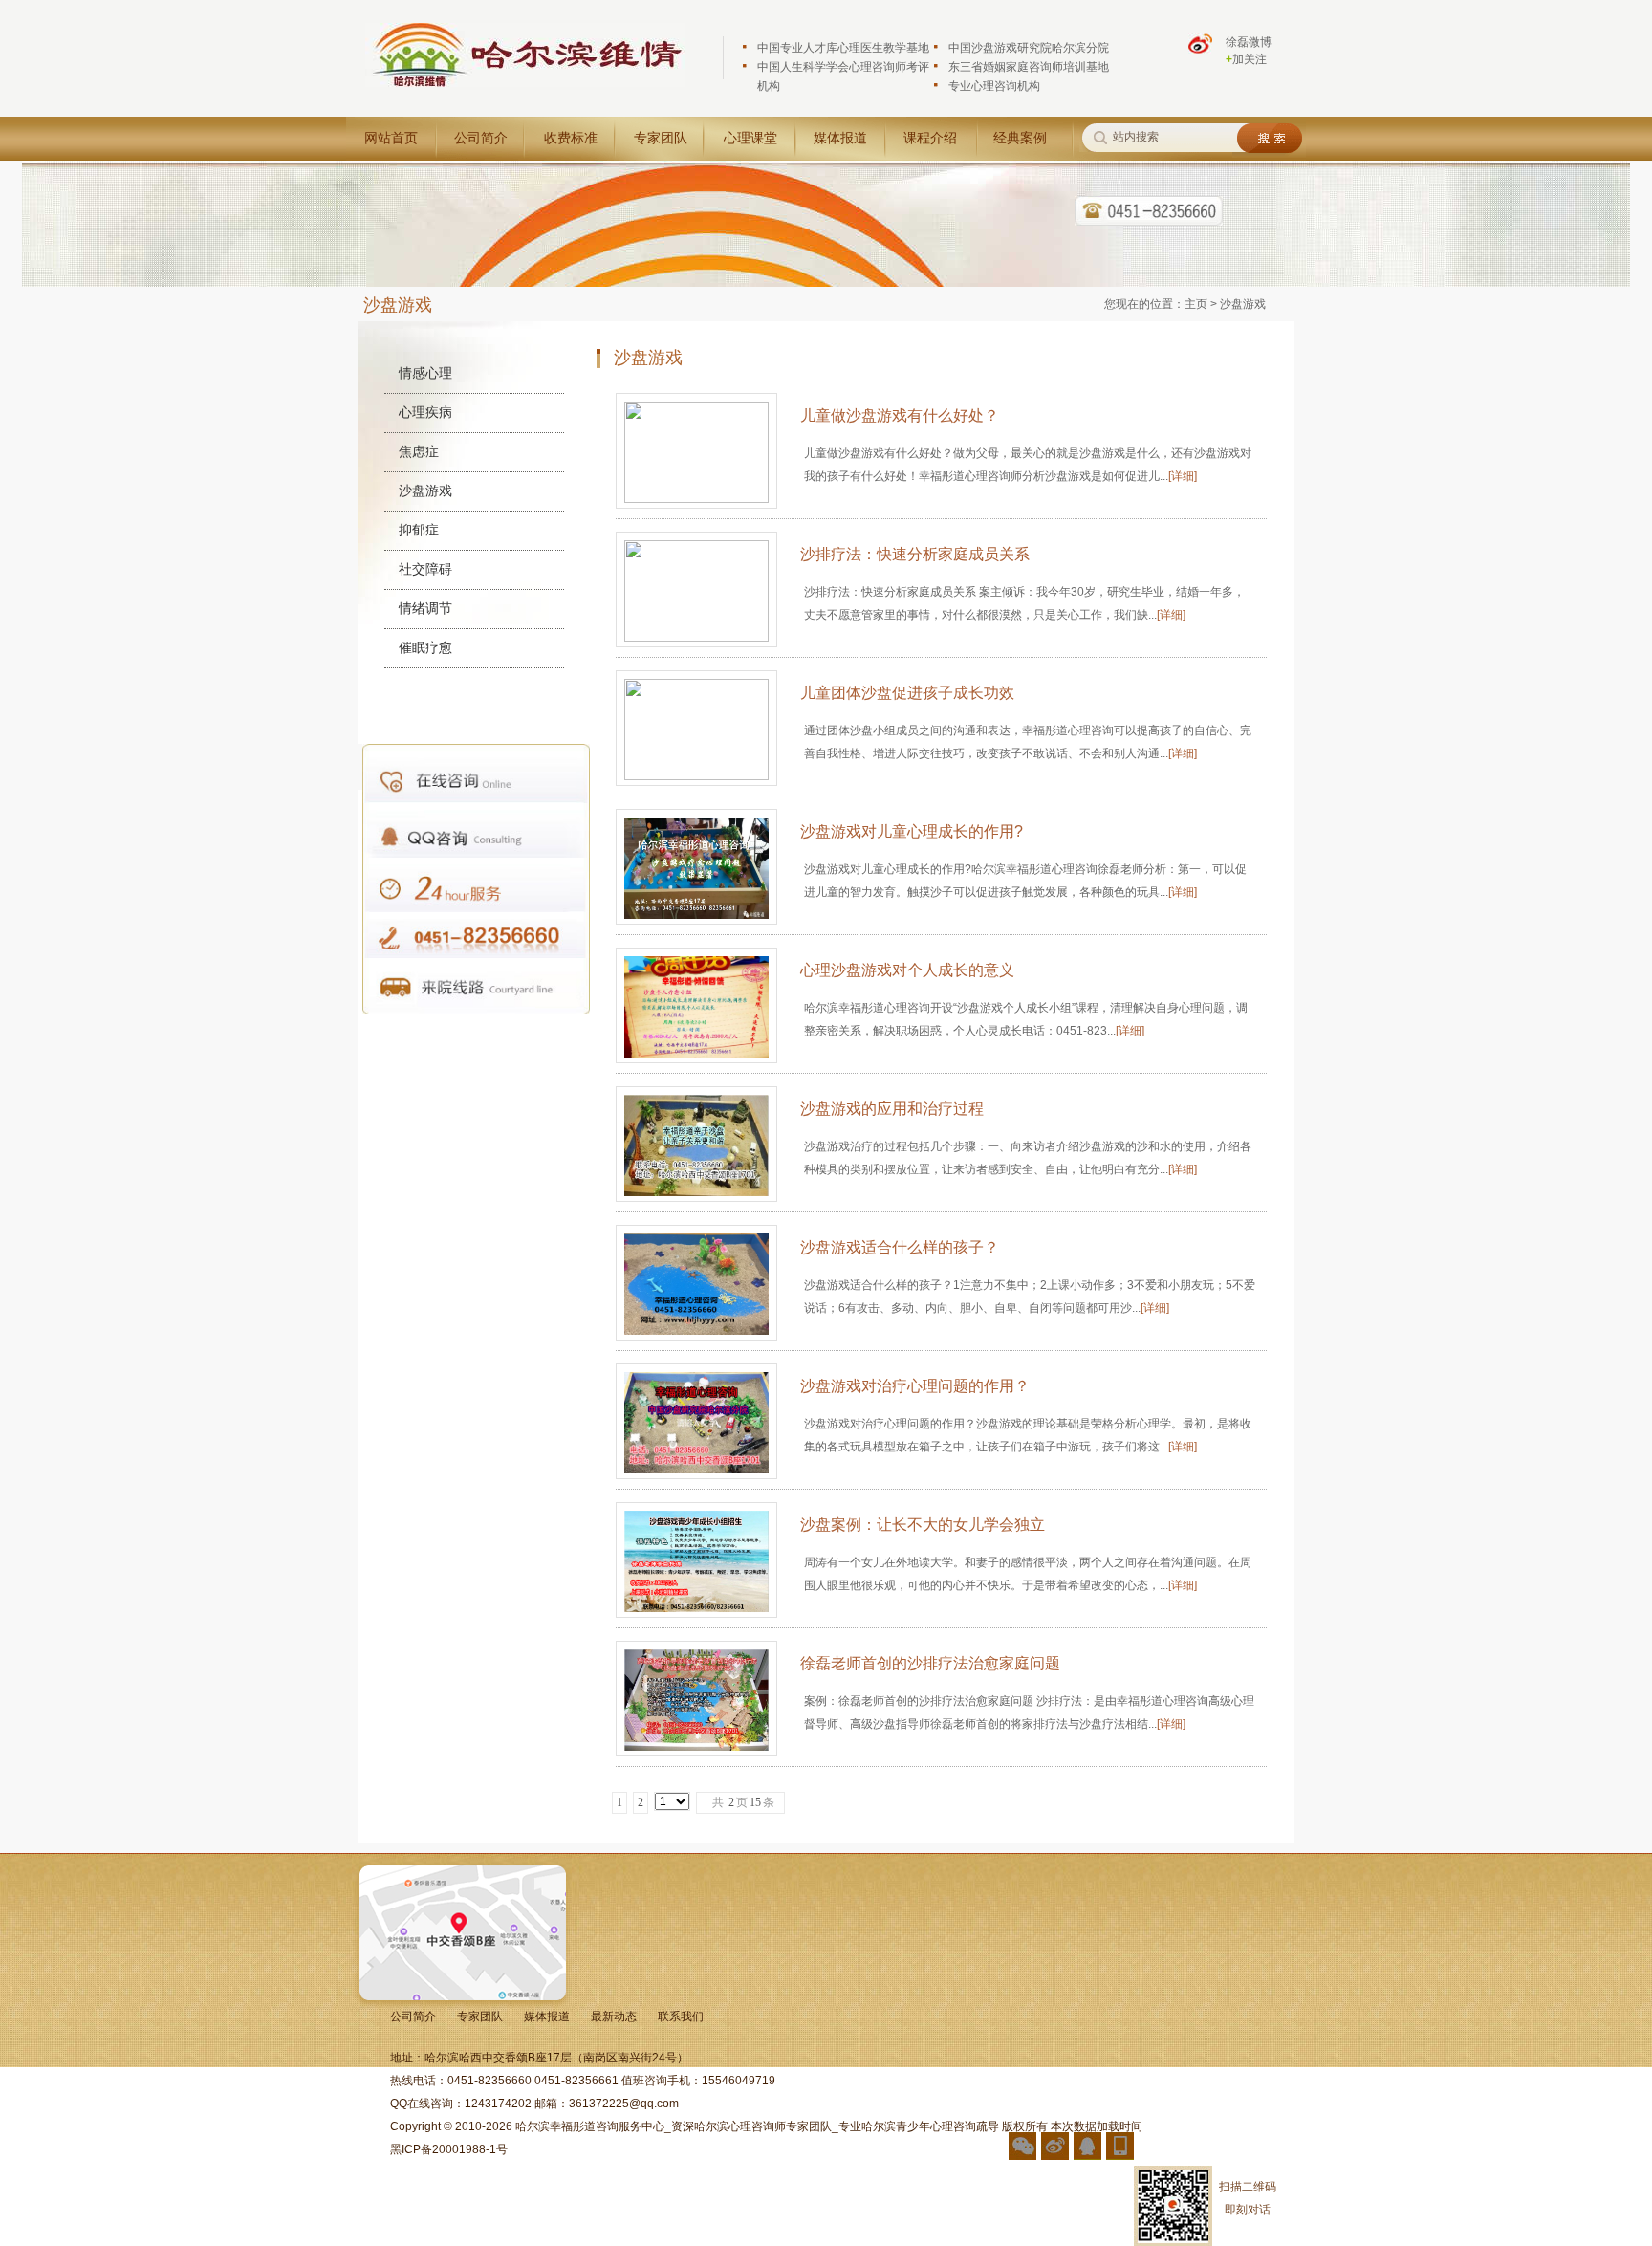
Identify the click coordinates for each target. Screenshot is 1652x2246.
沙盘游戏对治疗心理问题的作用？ (915, 1386)
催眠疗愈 (425, 647)
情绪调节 (425, 608)
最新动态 (614, 2017)
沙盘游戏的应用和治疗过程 (892, 1109)
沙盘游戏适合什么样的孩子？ (900, 1247)
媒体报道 (840, 138)
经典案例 (1020, 138)
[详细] (1183, 476)
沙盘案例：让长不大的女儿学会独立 (923, 1525)
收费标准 (571, 138)
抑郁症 (419, 530)
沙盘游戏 (425, 491)
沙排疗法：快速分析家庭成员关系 (915, 554)
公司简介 (481, 138)
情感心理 (425, 373)
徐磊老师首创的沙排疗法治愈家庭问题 (930, 1663)
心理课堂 (750, 138)
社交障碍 (425, 569)
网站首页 (391, 138)
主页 (1196, 304)
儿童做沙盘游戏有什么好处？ (900, 415)
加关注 (1246, 59)
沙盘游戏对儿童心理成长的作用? (912, 831)
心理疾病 (425, 412)
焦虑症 (419, 451)
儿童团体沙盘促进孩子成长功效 (907, 693)
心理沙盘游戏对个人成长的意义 (907, 970)
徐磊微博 (1249, 42)
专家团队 (661, 138)
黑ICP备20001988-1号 (449, 2149)
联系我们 (681, 2017)
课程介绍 (930, 138)
